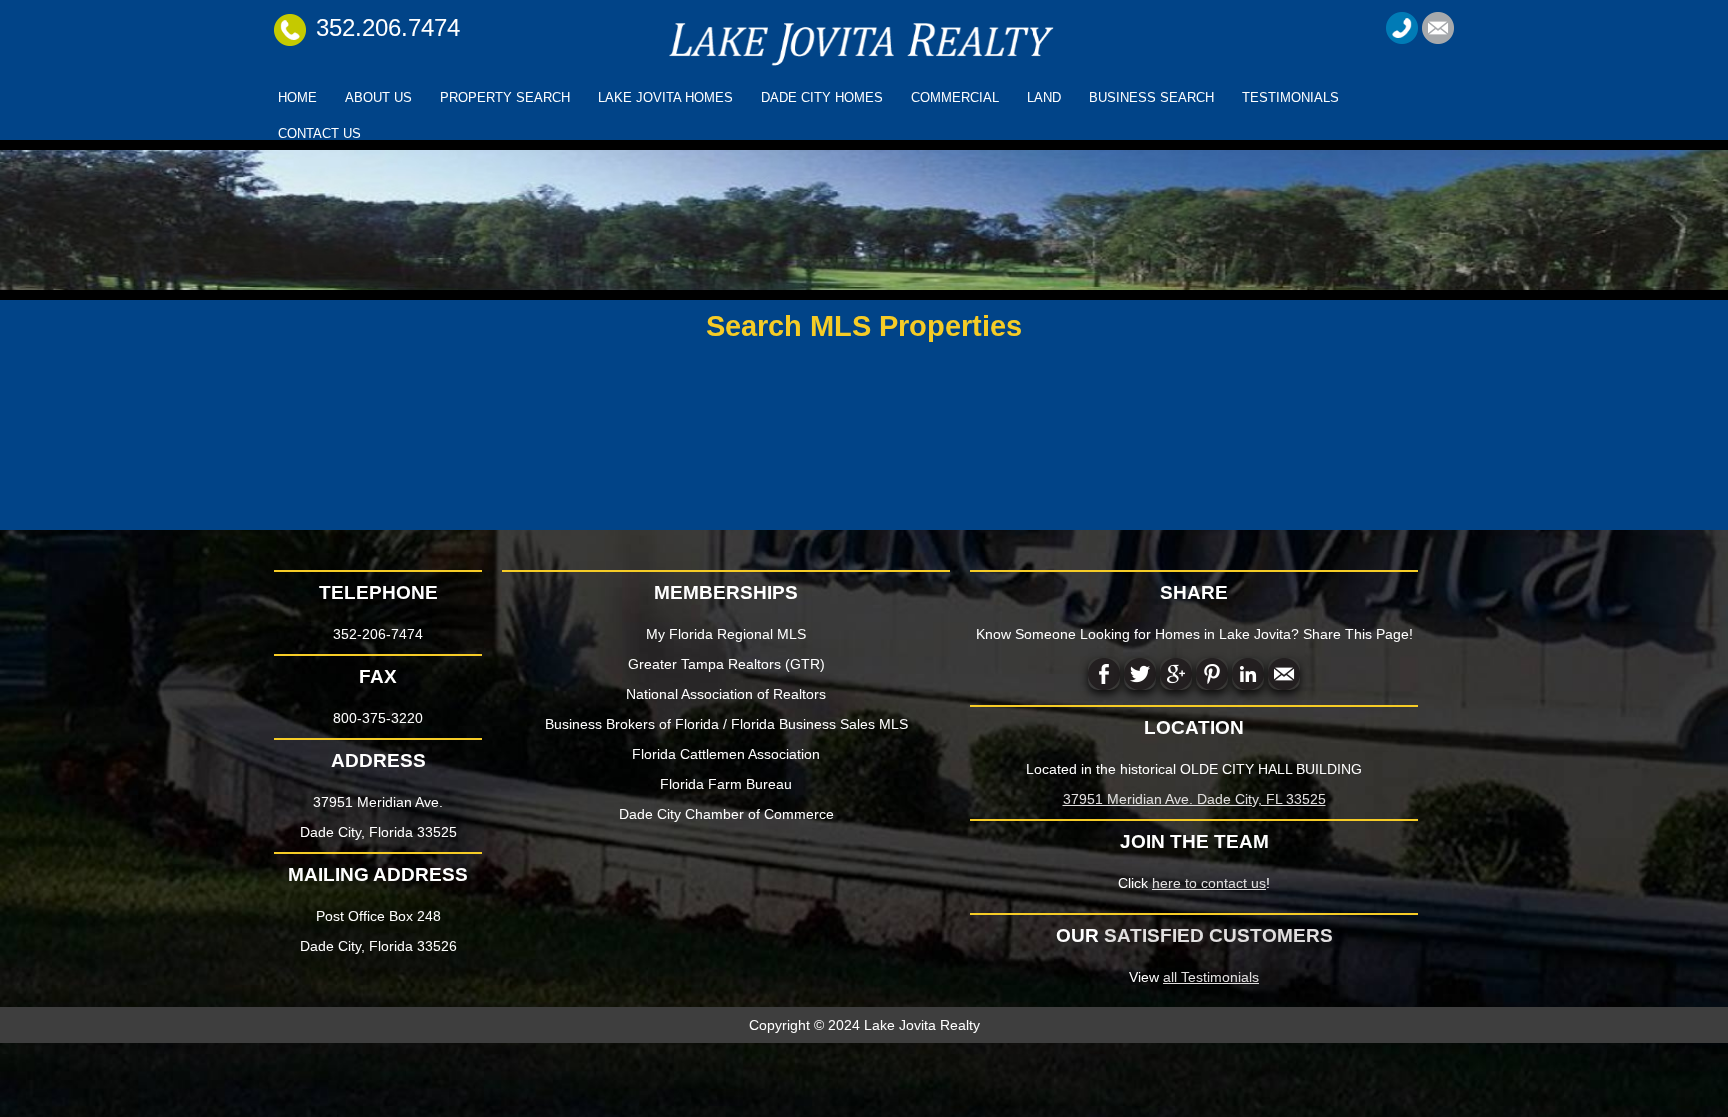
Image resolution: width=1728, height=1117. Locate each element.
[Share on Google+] (1176, 673)
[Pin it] (1212, 673)
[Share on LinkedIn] (1248, 673)
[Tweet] (1140, 673)
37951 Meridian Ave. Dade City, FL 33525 (1194, 799)
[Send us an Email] (1438, 26)
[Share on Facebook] (1104, 673)
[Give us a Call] (1402, 26)
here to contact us (1209, 883)
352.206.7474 (388, 27)
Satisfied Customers (1218, 935)
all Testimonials (1211, 977)
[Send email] (1284, 673)
